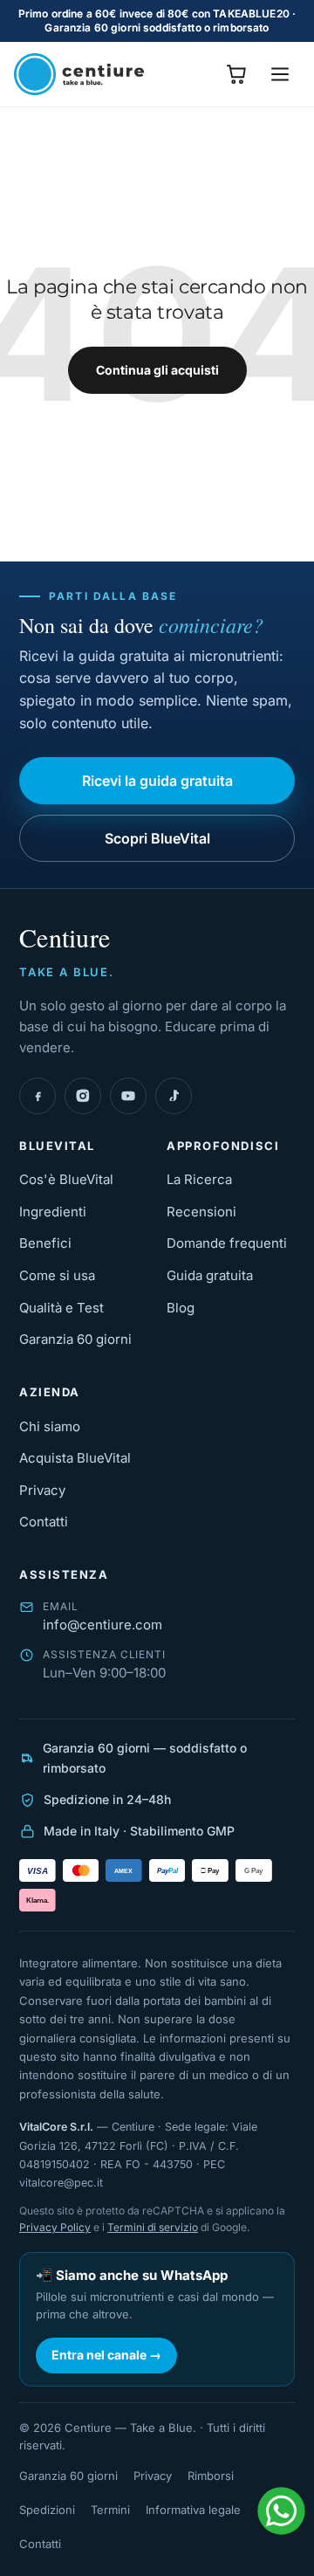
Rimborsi (211, 2476)
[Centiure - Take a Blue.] (79, 74)
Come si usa (57, 1275)
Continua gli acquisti (157, 370)
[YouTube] (128, 1096)
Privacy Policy (55, 2227)
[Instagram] (83, 1096)
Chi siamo (50, 1426)
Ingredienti (53, 1212)
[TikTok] (174, 1096)
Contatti (44, 1522)
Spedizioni (47, 2510)
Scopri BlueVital (157, 838)
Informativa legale (193, 2510)
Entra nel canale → (106, 2355)
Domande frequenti (227, 1243)
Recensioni (201, 1212)
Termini (110, 2510)
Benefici (45, 1243)
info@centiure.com (102, 1625)
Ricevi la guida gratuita (157, 781)
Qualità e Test (61, 1308)
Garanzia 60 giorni (75, 1339)
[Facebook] (38, 1096)
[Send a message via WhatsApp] (281, 2511)
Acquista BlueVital (75, 1458)
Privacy (42, 1490)
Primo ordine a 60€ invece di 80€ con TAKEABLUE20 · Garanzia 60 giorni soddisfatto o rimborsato (157, 21)
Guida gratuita (210, 1275)
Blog (181, 1308)
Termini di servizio (153, 2227)
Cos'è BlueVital (66, 1179)
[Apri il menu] (280, 74)
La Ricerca (199, 1179)
